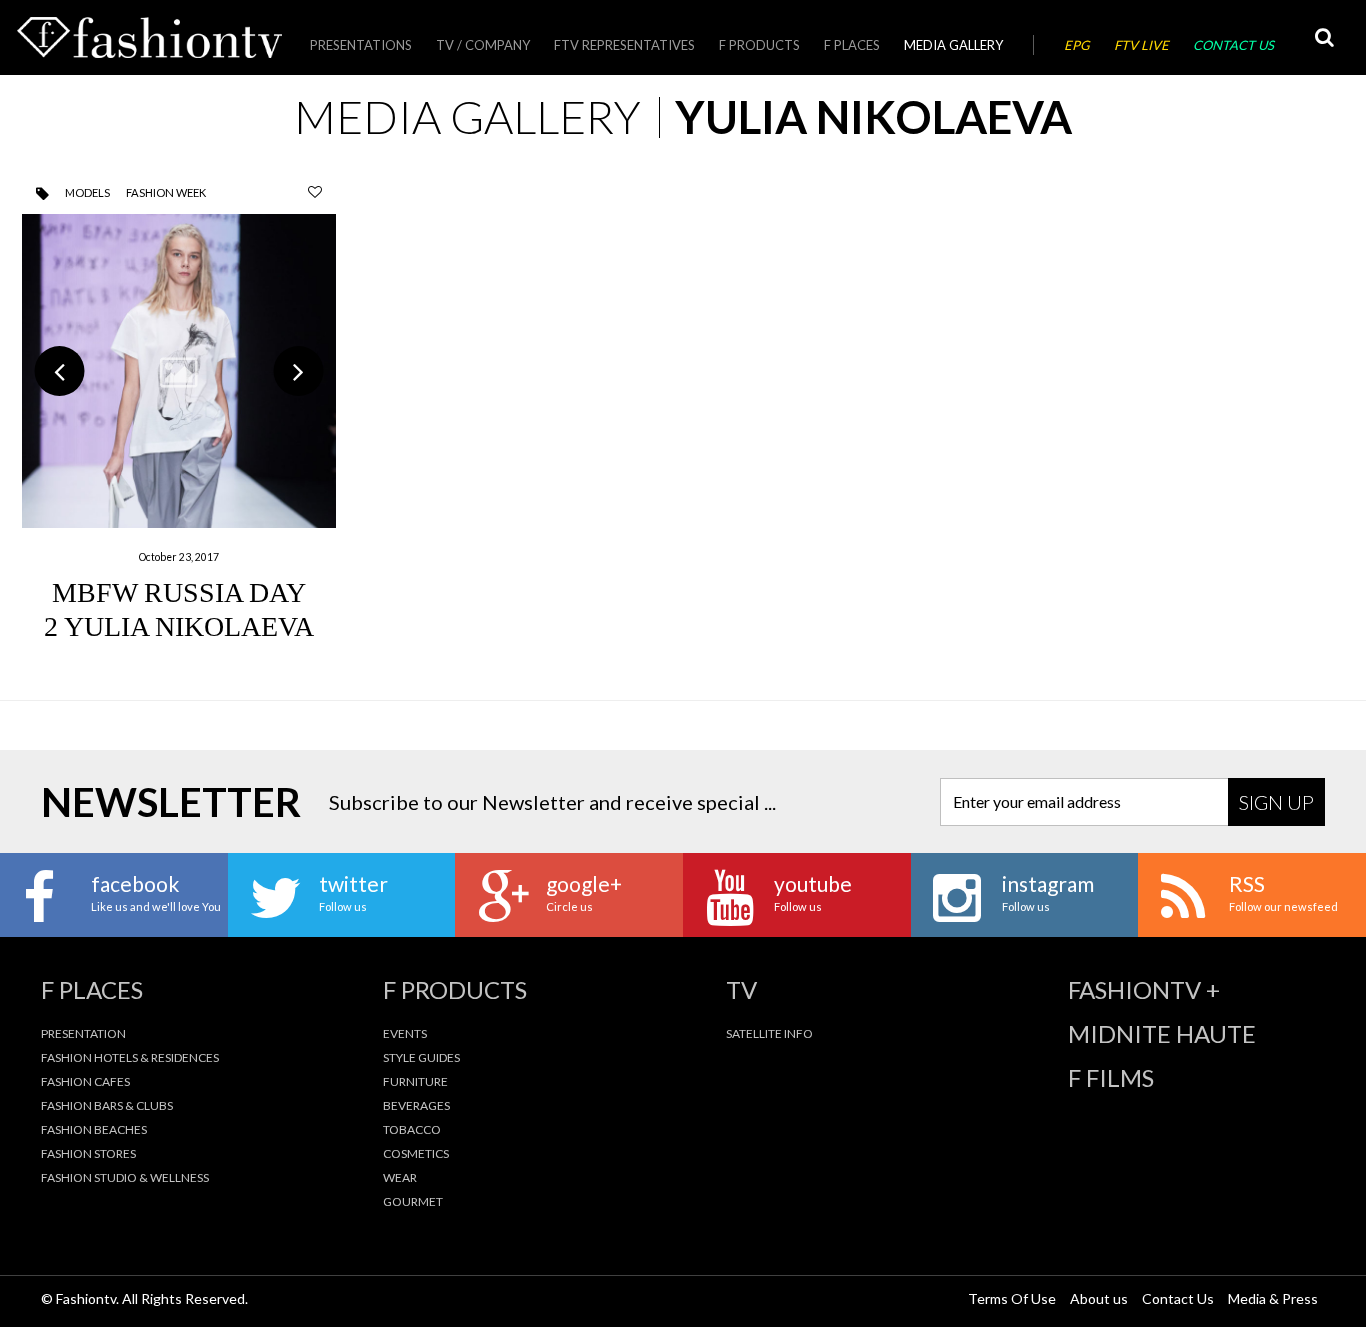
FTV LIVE (1141, 45)
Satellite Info (769, 1033)
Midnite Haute (1162, 1034)
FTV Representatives (624, 45)
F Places (852, 45)
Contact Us (1233, 45)
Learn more (179, 424)
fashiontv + (1144, 990)
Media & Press (1273, 1298)
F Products (759, 45)
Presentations (361, 45)
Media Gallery (953, 45)
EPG (1077, 45)
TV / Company (483, 45)
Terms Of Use (1012, 1298)
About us (1099, 1298)
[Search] (1324, 37)
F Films (1111, 1078)
